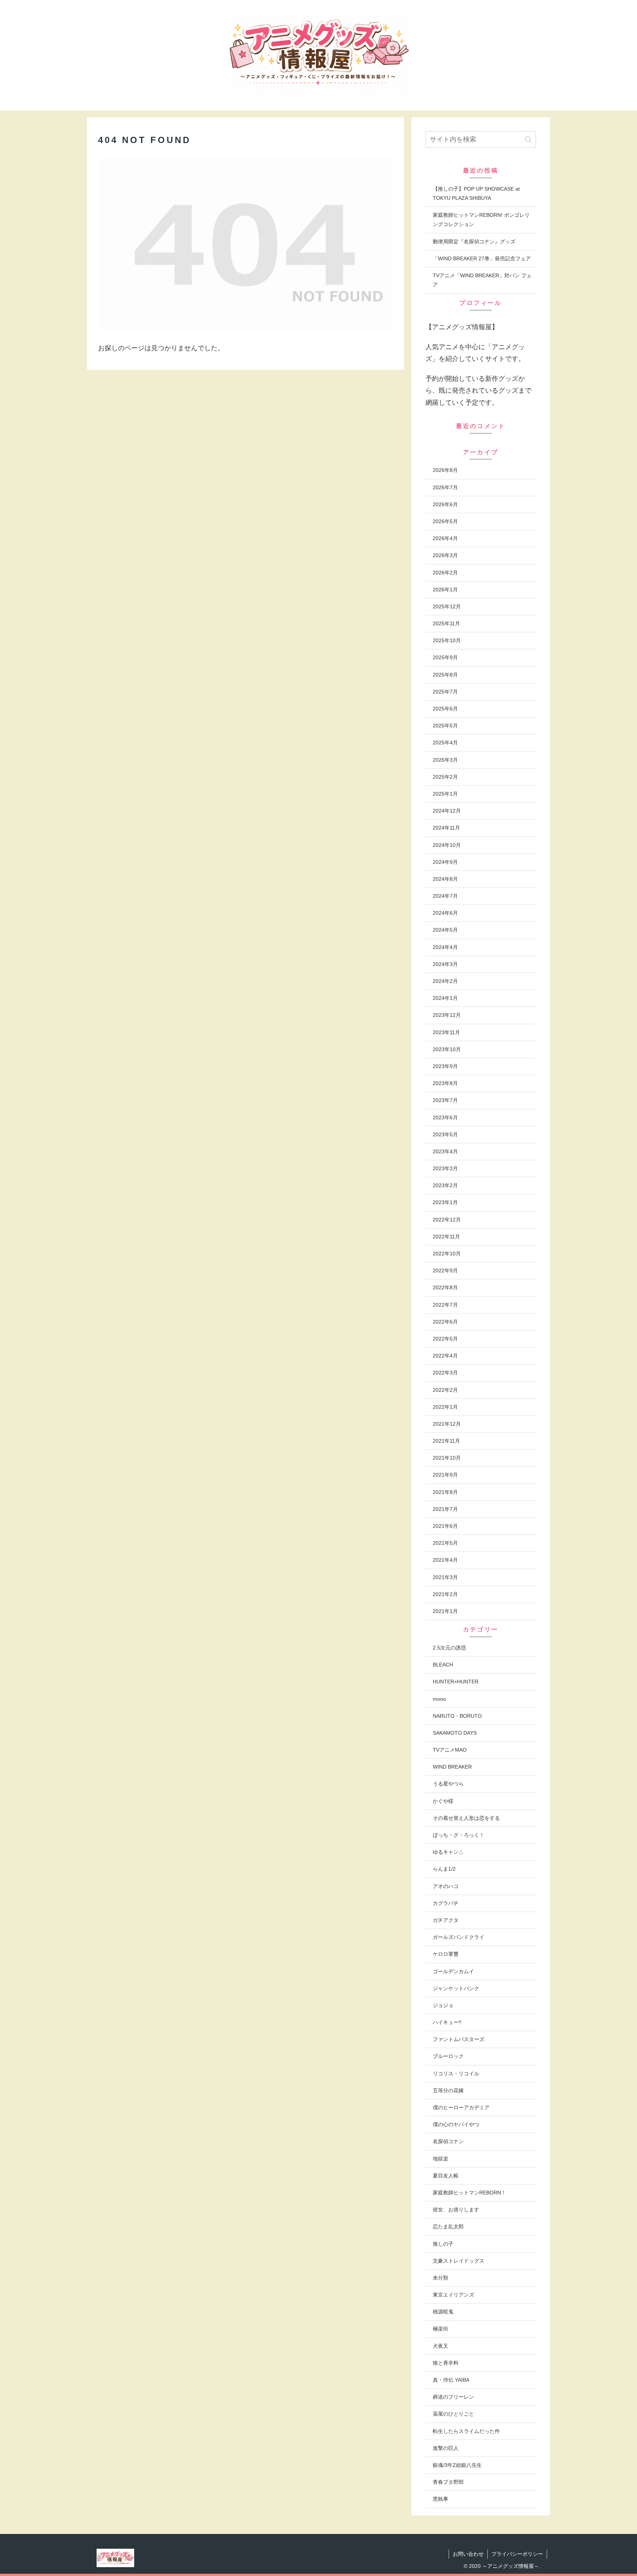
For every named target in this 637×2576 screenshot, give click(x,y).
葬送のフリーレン (453, 2397)
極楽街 (441, 2329)
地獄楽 (441, 2159)
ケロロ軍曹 (446, 1954)
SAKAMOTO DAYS (455, 1733)
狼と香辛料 (446, 2363)
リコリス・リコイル (456, 2073)
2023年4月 (445, 1151)
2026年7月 (445, 487)
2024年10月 (447, 845)
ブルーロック (448, 2056)
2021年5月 (445, 1543)
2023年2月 (445, 1185)
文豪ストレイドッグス (459, 2261)
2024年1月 (445, 998)
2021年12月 (447, 1424)
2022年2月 (445, 1390)
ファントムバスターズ (459, 2039)
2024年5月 (445, 930)
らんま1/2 (444, 1869)
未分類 (441, 2278)
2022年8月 (445, 1287)
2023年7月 (445, 1100)
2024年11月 (446, 828)
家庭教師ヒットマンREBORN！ (469, 2193)
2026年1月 (445, 590)
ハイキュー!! (447, 2022)
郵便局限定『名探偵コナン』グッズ (474, 241)
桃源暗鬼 (443, 2312)
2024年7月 (445, 896)
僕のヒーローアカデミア (461, 2107)
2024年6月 (445, 913)
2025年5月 (445, 726)
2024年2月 (445, 981)
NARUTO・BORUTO (457, 1716)
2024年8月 (445, 879)
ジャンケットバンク (456, 1988)
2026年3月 (445, 555)
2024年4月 (445, 947)
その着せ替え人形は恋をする (466, 1818)
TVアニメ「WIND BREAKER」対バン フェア (482, 280)
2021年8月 (445, 1492)
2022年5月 (445, 1339)
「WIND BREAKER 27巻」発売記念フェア (482, 258)
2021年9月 (445, 1475)
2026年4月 (445, 538)
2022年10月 (447, 1254)
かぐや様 (443, 1801)
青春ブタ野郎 (448, 2482)
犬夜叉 (441, 2346)
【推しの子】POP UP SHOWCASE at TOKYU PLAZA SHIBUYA (476, 193)
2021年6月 (445, 1526)
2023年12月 (447, 1015)
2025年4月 (445, 743)
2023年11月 (446, 1032)
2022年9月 (445, 1270)
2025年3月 (445, 760)
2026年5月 (445, 521)
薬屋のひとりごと (453, 2414)
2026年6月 (445, 504)
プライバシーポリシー (517, 2554)
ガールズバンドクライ (459, 1937)
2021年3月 (445, 1577)
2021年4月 (445, 1560)
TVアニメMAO (450, 1750)
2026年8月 (445, 470)
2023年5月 (445, 1134)
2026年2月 (445, 573)
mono (439, 1699)
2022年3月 (445, 1373)
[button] (528, 140)
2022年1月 (445, 1407)
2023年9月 (445, 1066)
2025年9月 (445, 657)
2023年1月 (445, 1202)
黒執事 (441, 2499)
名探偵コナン (448, 2141)
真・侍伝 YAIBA (451, 2380)
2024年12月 (447, 811)
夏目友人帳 (446, 2176)
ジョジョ (443, 2005)
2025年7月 (445, 692)
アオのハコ (446, 1886)
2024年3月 (445, 964)
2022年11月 (446, 1237)
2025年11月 (446, 623)
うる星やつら (448, 1784)
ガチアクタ (446, 1920)
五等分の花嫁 (448, 2090)
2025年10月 (447, 640)
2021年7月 (445, 1509)
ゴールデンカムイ (453, 1971)
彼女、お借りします (456, 2210)
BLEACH (443, 1665)
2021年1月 (445, 1611)
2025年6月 (445, 709)
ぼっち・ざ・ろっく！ (459, 1835)
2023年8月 (445, 1083)
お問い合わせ (468, 2554)
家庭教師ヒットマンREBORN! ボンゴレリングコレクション (481, 220)
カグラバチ (446, 1903)
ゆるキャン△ (448, 1852)
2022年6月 (445, 1322)
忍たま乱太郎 (448, 2226)
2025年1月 (445, 794)
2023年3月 (445, 1168)
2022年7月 (445, 1305)
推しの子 (443, 2244)
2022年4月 (445, 1356)
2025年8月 (445, 675)
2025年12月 (447, 606)
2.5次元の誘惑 (449, 1648)
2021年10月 (447, 1458)
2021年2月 (445, 1594)
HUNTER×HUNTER (456, 1682)
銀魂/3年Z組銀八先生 (457, 2465)
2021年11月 (446, 1441)
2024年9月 (445, 862)
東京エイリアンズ (453, 2295)
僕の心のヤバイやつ (456, 2124)
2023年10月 (447, 1049)
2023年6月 (445, 1117)
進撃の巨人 (446, 2448)
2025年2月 (445, 777)
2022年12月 (447, 1220)
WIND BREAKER (452, 1767)
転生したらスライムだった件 (466, 2431)
